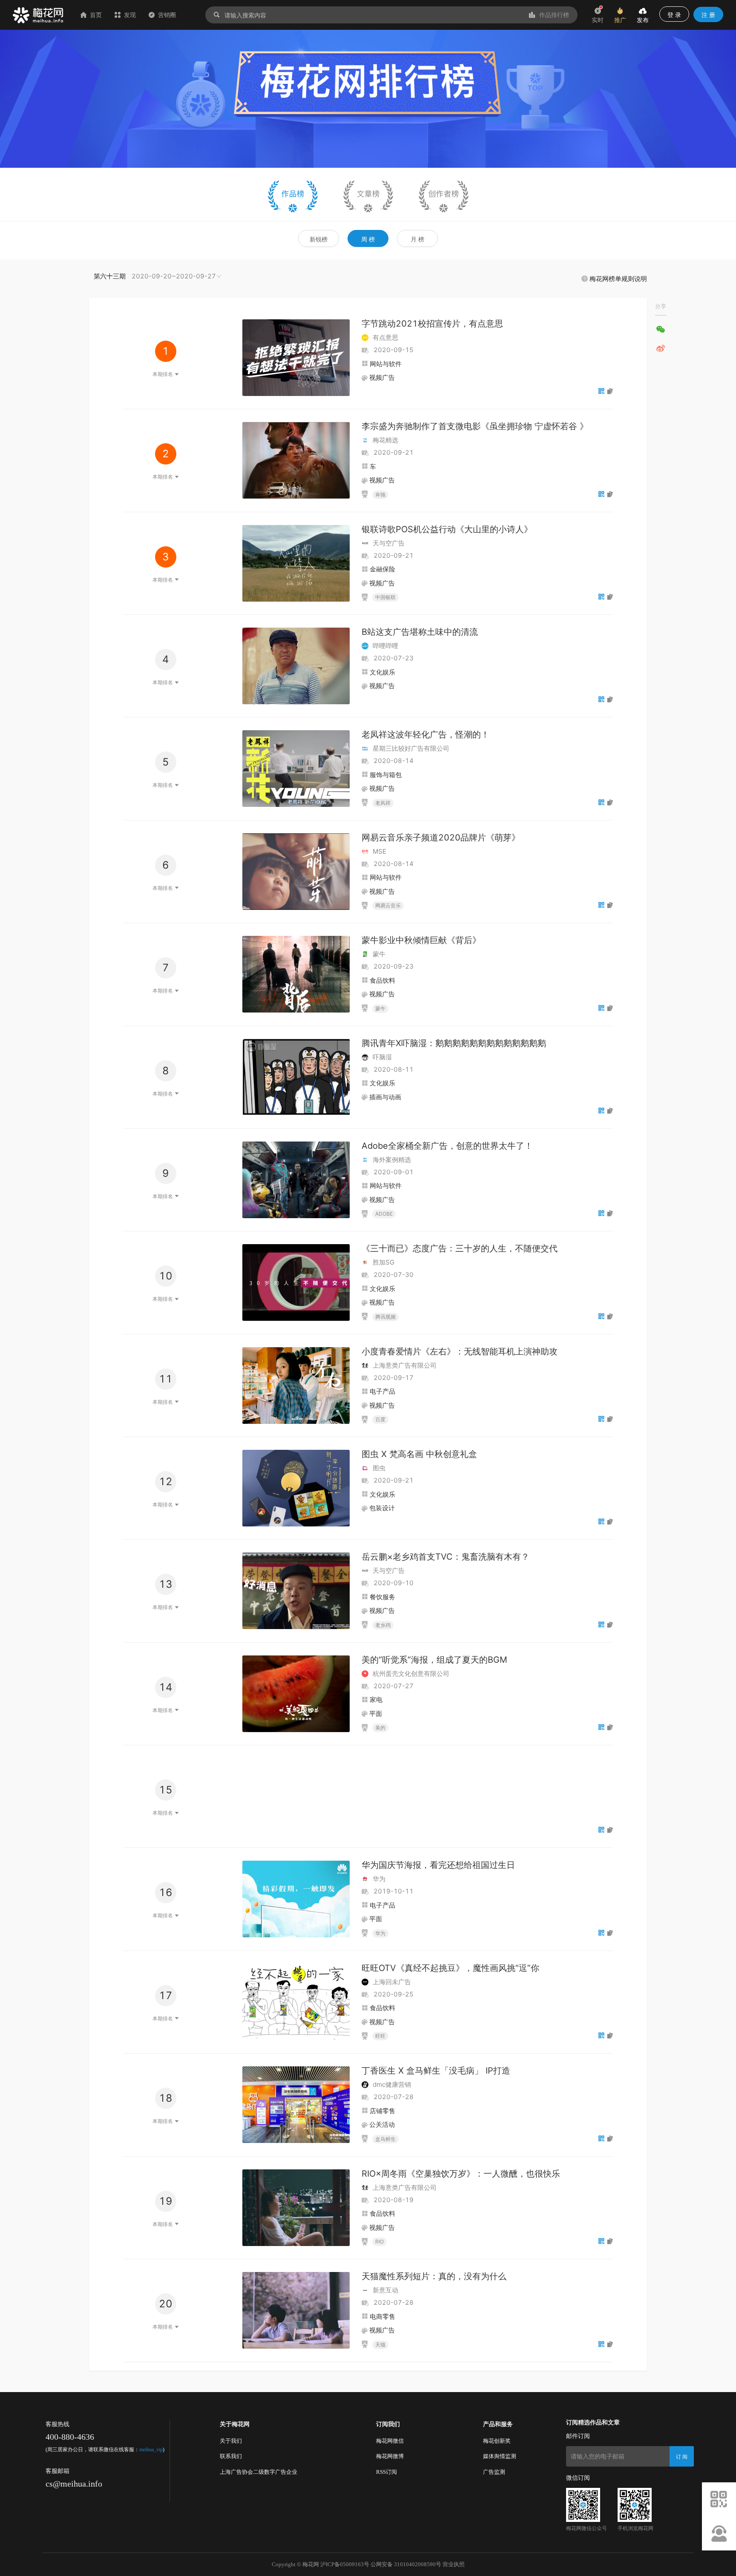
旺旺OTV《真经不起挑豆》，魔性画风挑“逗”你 (450, 1968)
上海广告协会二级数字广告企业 (259, 2472)
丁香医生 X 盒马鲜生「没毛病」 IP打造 (436, 2071)
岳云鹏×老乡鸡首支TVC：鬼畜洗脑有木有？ (446, 1557)
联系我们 (231, 2456)
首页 (96, 15)
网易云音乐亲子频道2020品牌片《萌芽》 (441, 838)
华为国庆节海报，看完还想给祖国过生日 (438, 1865)
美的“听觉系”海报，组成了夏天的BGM (434, 1660)
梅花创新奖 (497, 2441)
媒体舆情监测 (500, 2456)
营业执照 (454, 2564)
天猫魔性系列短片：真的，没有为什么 (434, 2276)
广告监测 (494, 2472)
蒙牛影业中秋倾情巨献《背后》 (421, 940)
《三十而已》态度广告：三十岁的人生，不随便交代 (460, 1248)
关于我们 (231, 2441)
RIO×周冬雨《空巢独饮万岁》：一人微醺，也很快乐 (461, 2174)
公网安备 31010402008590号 (406, 2564)
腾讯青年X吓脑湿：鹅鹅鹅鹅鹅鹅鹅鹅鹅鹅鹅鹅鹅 (454, 1043)
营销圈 (167, 15)
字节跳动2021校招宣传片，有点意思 (432, 324)
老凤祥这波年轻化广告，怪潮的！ (425, 734)
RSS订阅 (387, 2472)
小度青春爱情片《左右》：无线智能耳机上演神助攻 (460, 1351)
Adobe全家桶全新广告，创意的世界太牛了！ (447, 1146)
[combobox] (158, 276)
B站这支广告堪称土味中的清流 (420, 632)
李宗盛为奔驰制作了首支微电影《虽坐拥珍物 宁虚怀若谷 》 (475, 426)
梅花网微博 (390, 2456)
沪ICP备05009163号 (345, 2564)
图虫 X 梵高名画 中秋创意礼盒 (419, 1454)
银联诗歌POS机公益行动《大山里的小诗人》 (447, 529)
